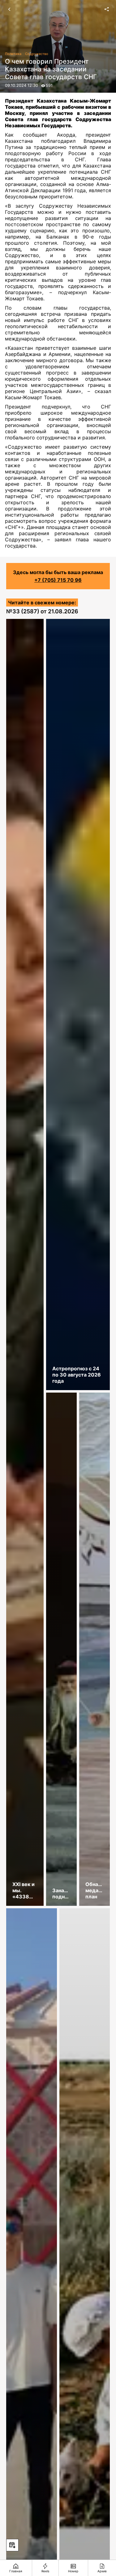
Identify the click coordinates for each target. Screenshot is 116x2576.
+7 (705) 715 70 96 (58, 580)
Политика (13, 54)
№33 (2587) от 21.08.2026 (42, 611)
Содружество (37, 54)
